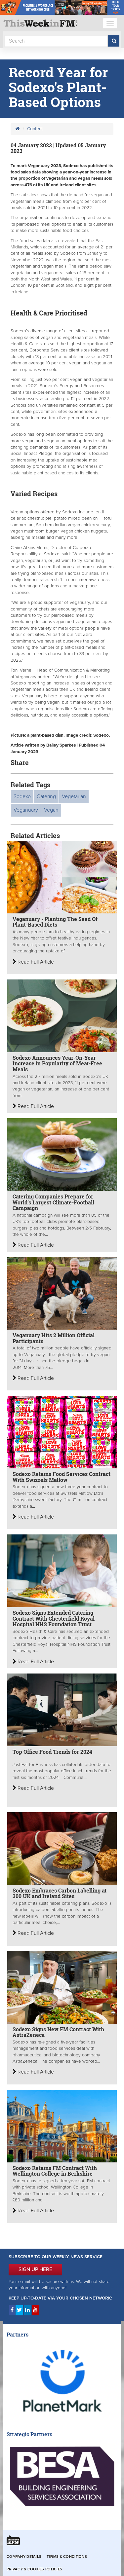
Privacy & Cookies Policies (34, 2569)
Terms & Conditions (67, 2557)
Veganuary (26, 810)
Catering (46, 796)
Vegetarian (74, 796)
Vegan (51, 810)
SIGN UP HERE (35, 2269)
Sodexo (22, 796)
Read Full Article (35, 962)
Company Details (24, 2557)
